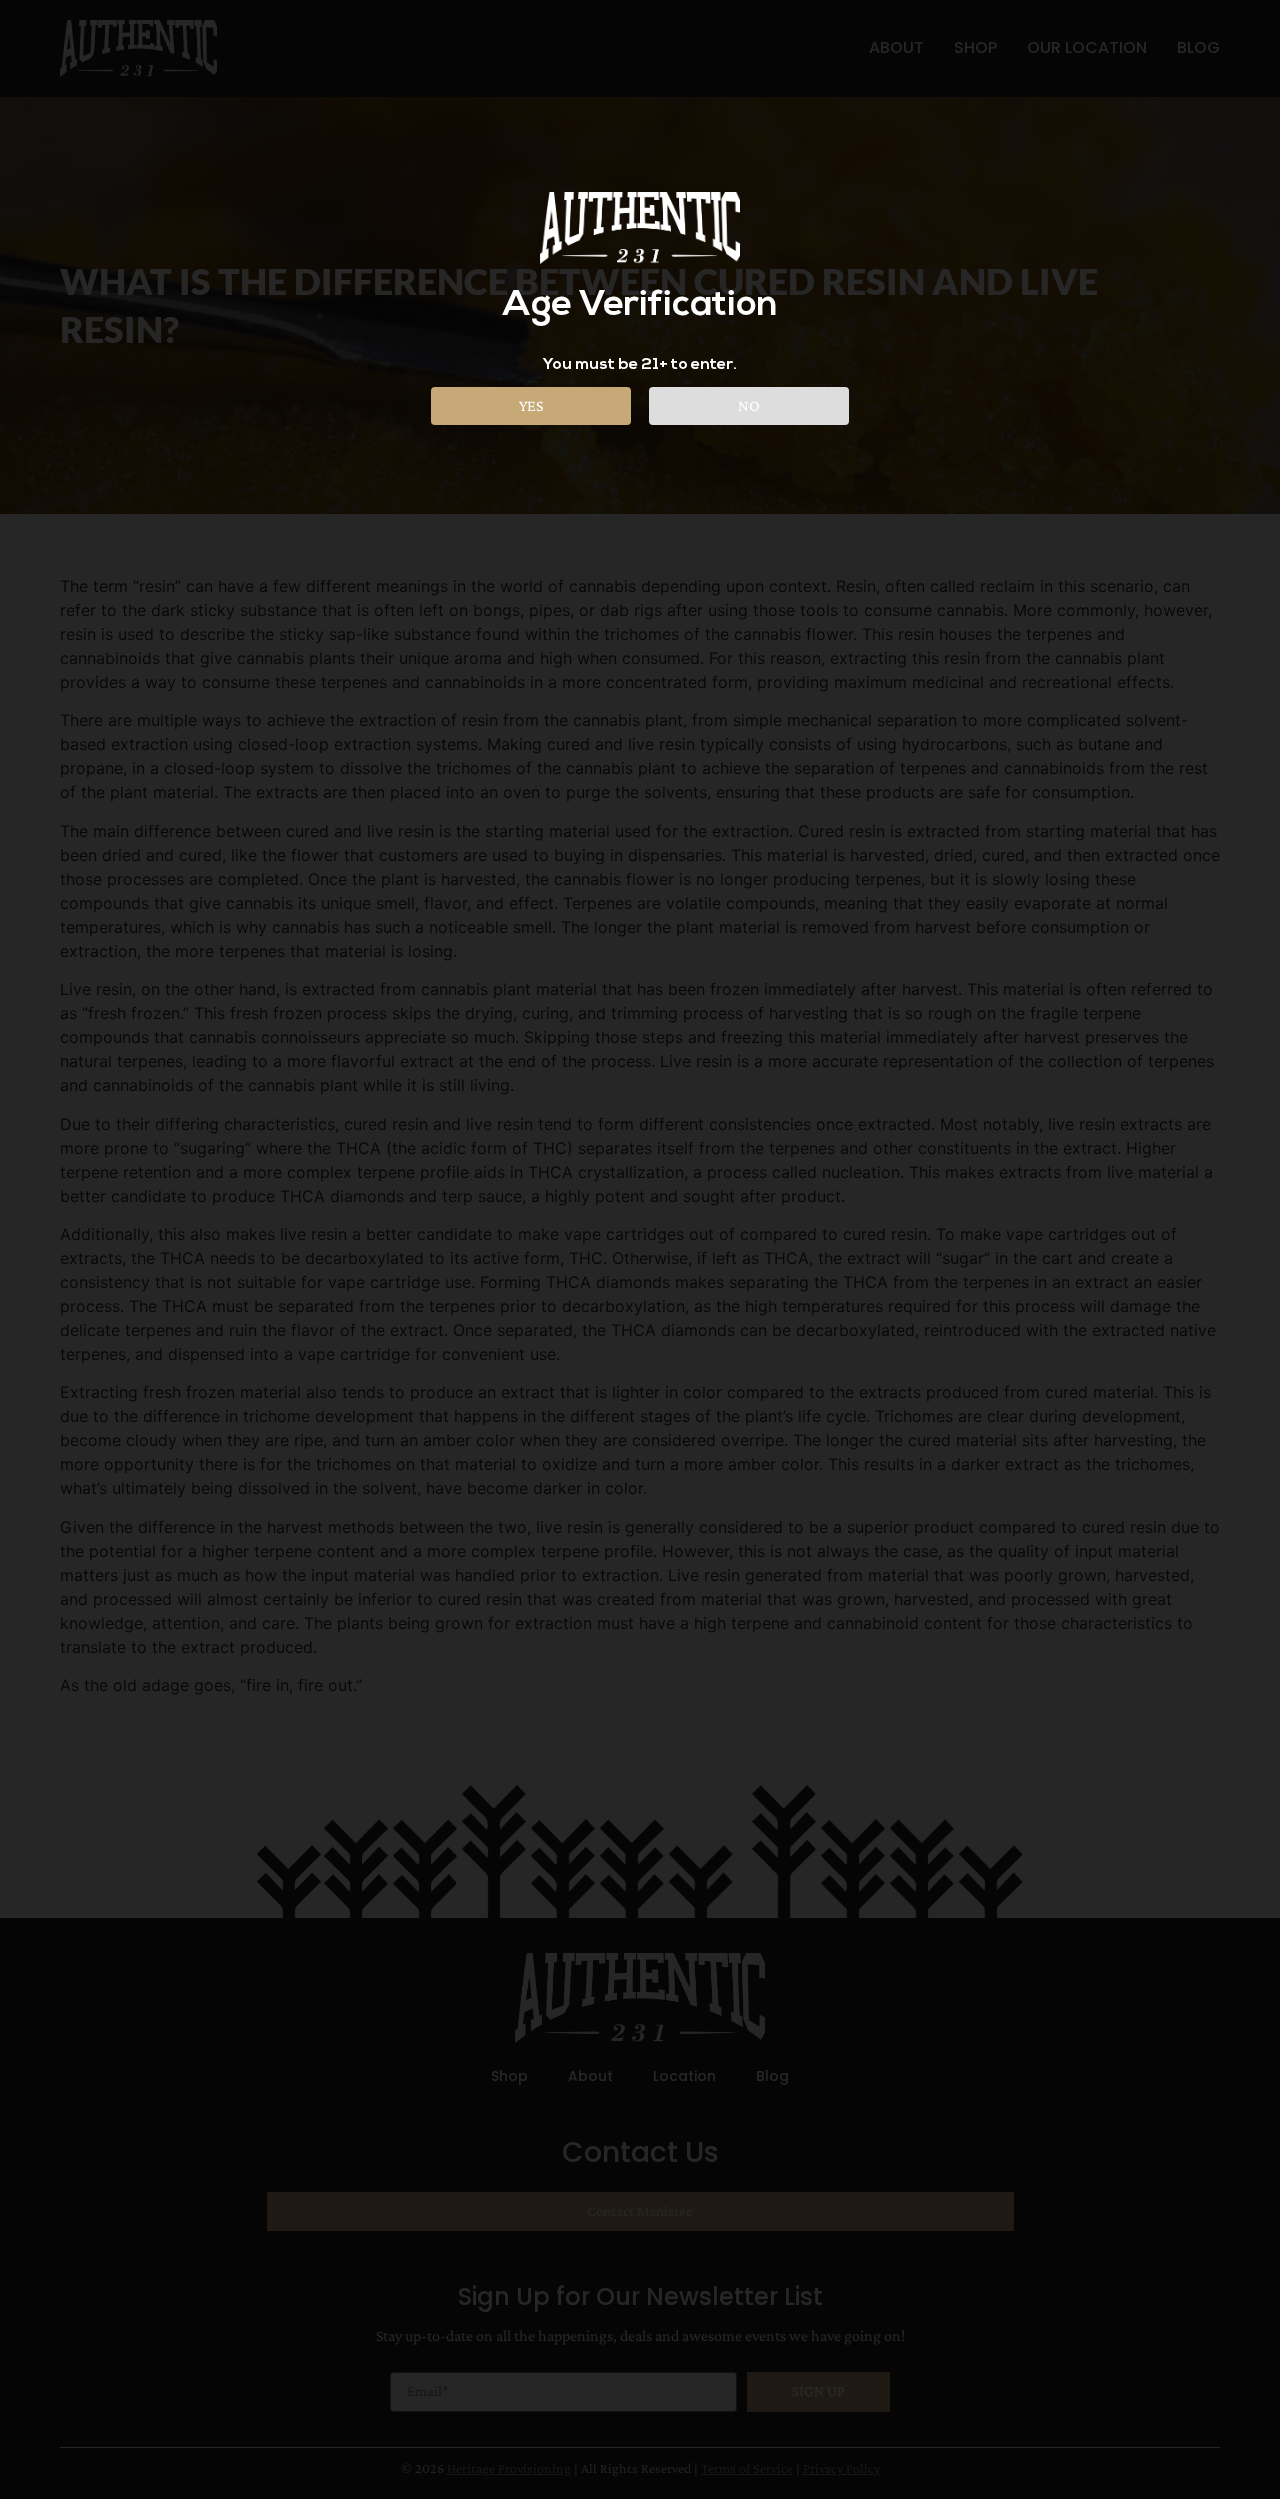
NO (749, 405)
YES (531, 405)
